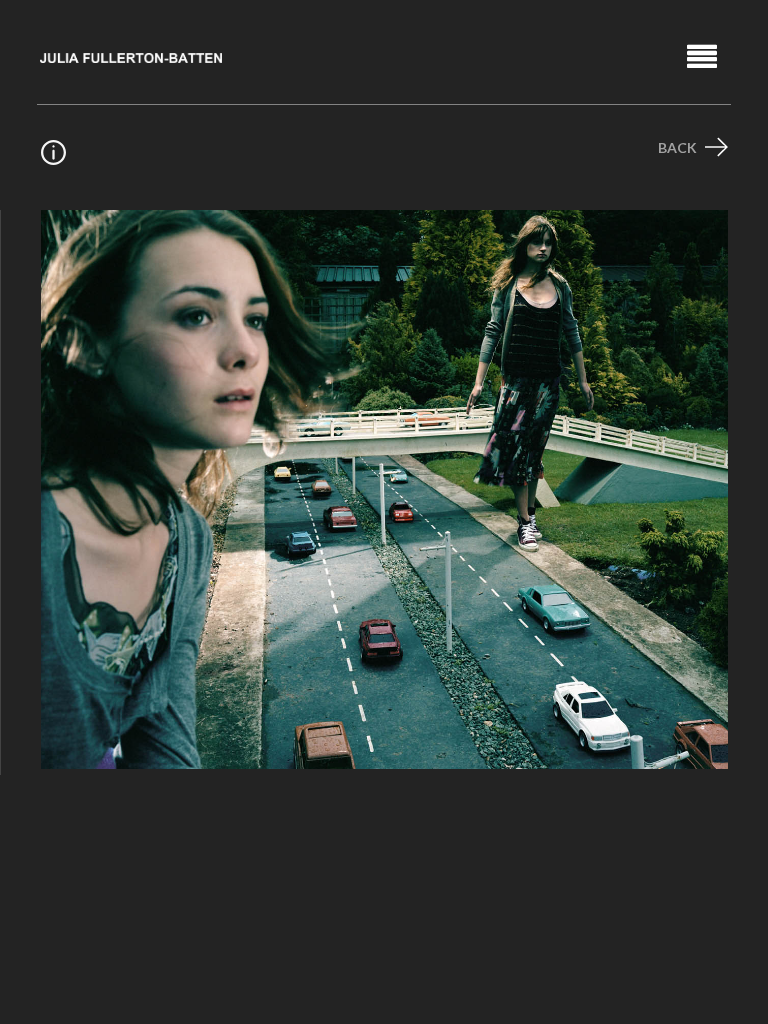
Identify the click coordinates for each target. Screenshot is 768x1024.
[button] (702, 56)
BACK (679, 147)
